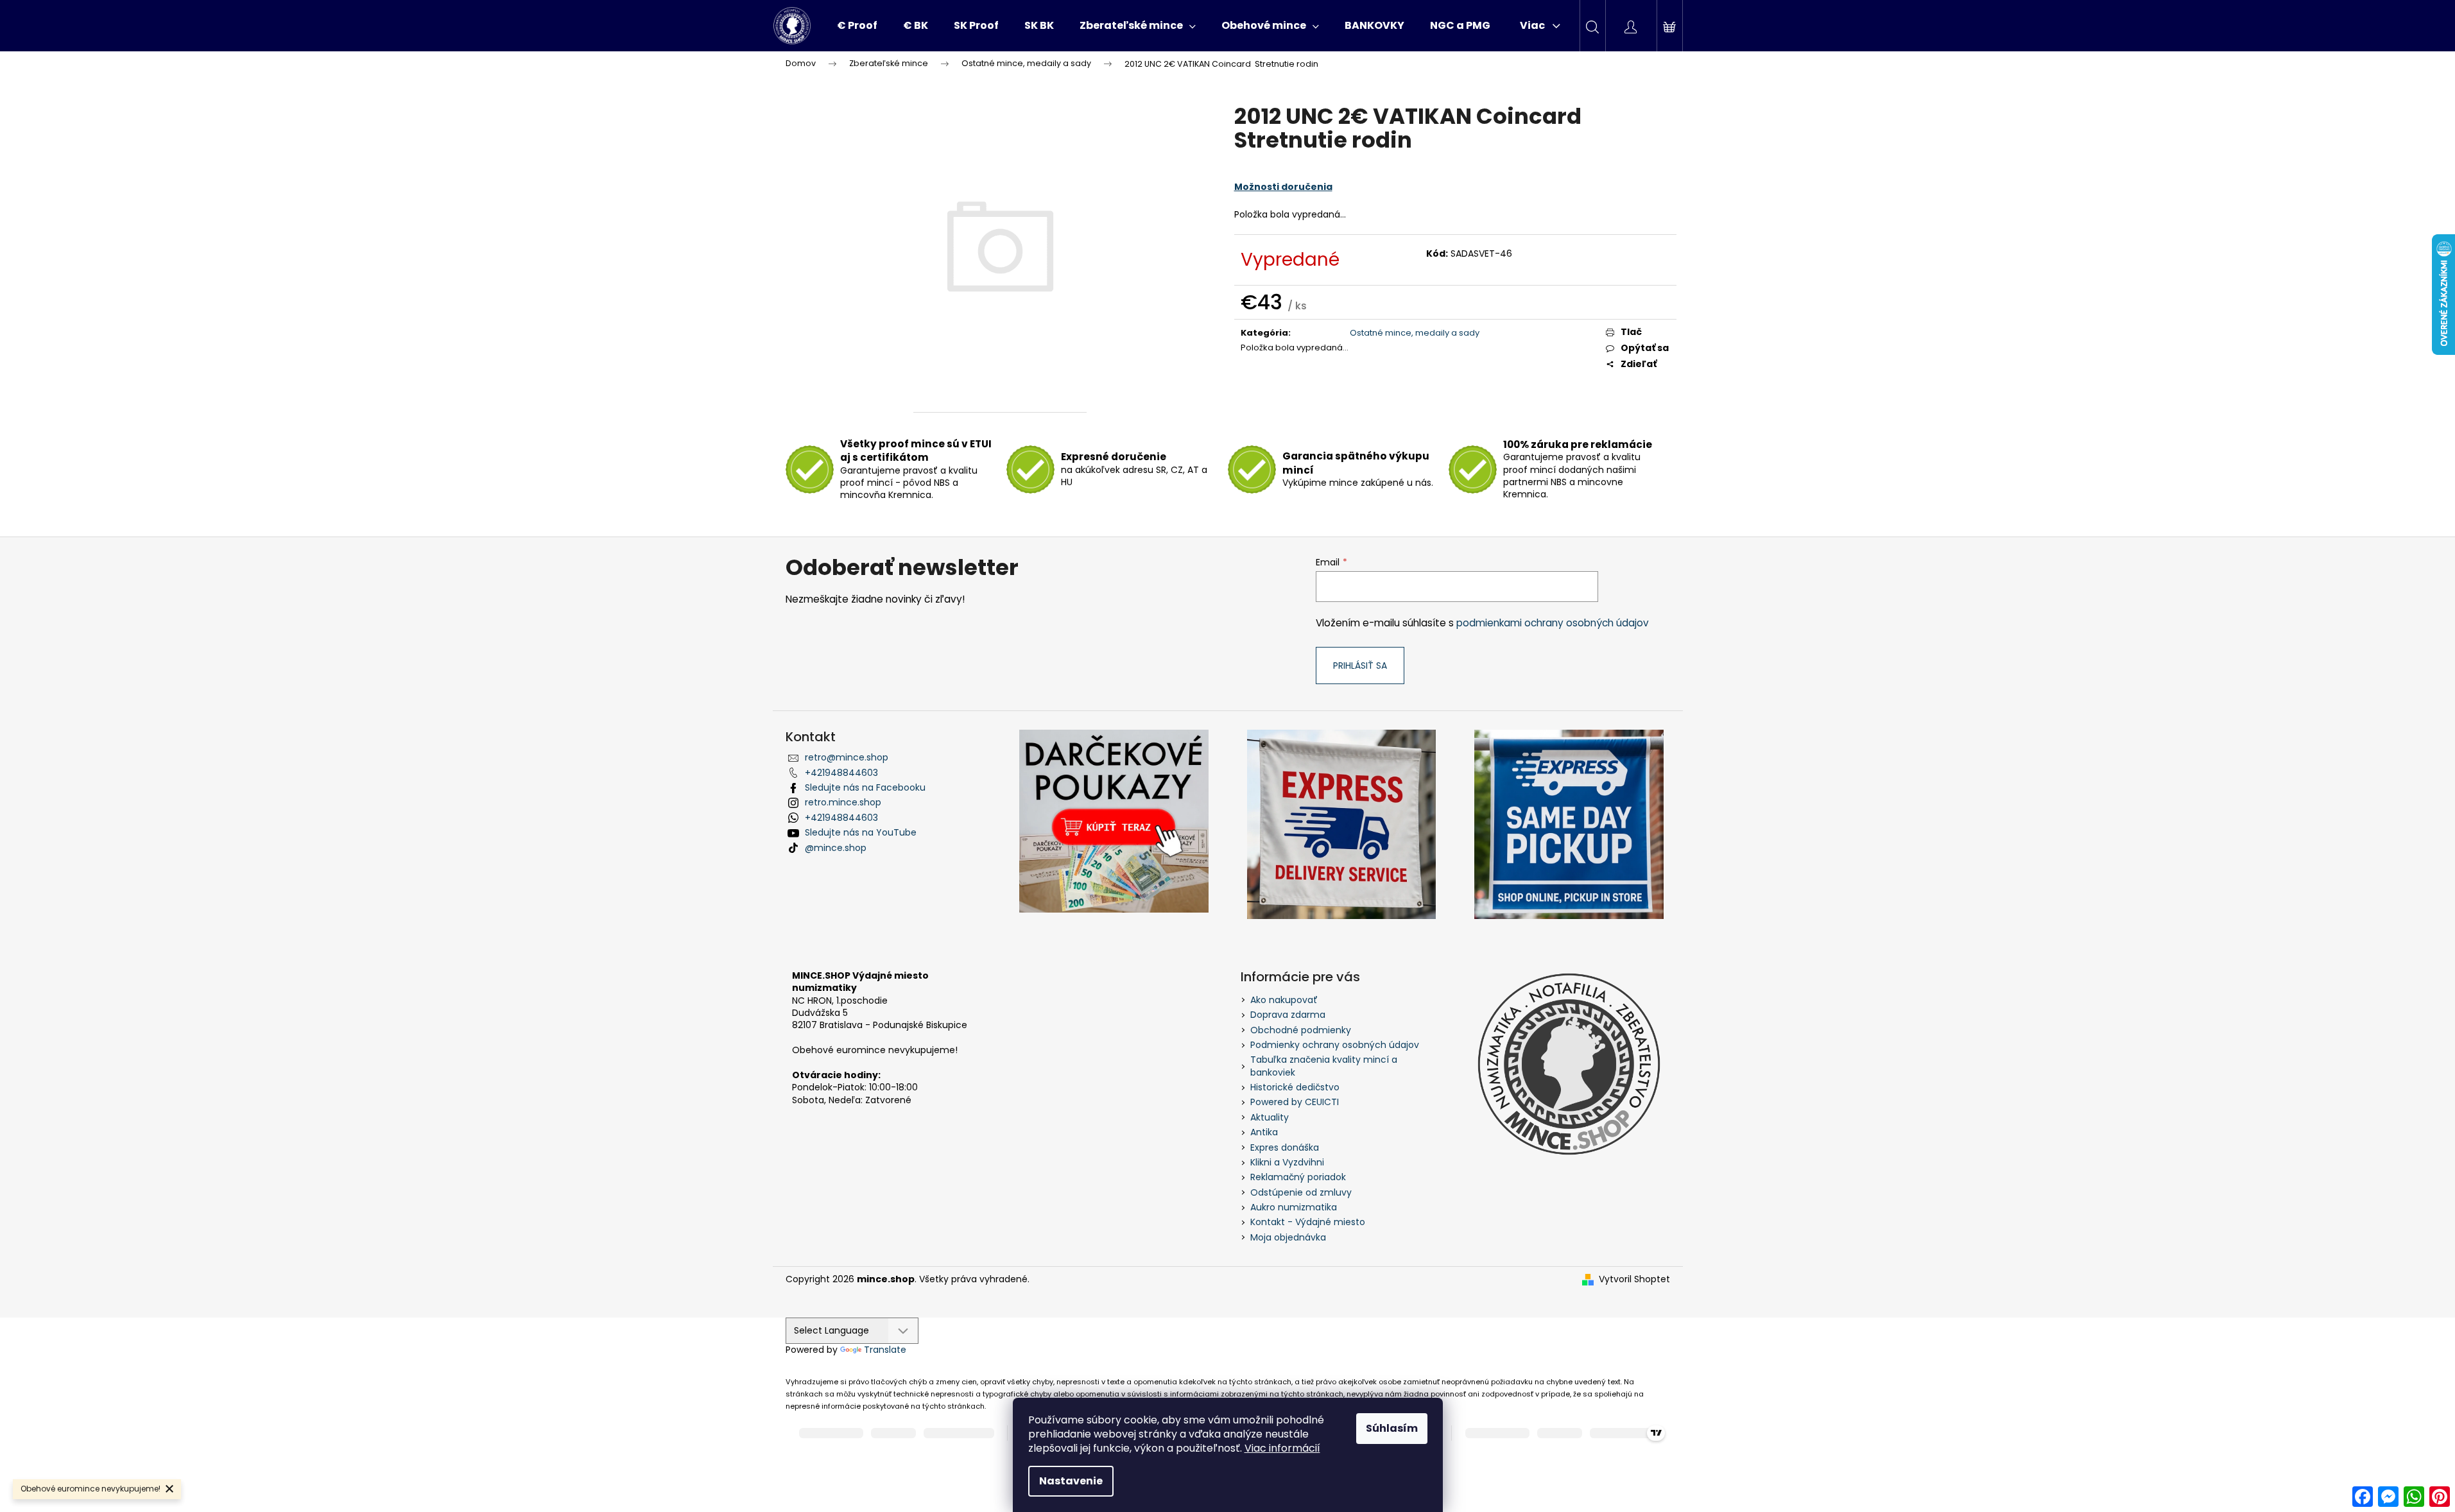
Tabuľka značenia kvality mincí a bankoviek (1324, 1066)
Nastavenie (1071, 1481)
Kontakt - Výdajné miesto (1308, 1222)
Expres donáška (1285, 1147)
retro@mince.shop (847, 757)
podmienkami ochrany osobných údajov (1553, 623)
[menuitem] (857, 26)
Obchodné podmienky (1301, 1030)
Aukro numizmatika (1294, 1207)
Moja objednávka (1288, 1237)
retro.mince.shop (843, 802)
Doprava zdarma (1288, 1015)
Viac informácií (1282, 1448)
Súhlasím (1392, 1428)
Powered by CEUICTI (1295, 1102)
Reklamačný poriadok (1298, 1177)
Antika (1264, 1132)
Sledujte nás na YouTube (861, 832)
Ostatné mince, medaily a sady (1415, 333)
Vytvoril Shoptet (1634, 1279)
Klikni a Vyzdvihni (1287, 1162)
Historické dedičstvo (1295, 1087)
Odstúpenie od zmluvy (1301, 1192)
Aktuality (1270, 1117)
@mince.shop (836, 848)
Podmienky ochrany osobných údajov (1335, 1045)
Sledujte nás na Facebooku (865, 787)
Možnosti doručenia (1283, 187)
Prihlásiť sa (1360, 666)
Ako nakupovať (1284, 1000)
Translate (885, 1350)
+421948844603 (841, 773)
